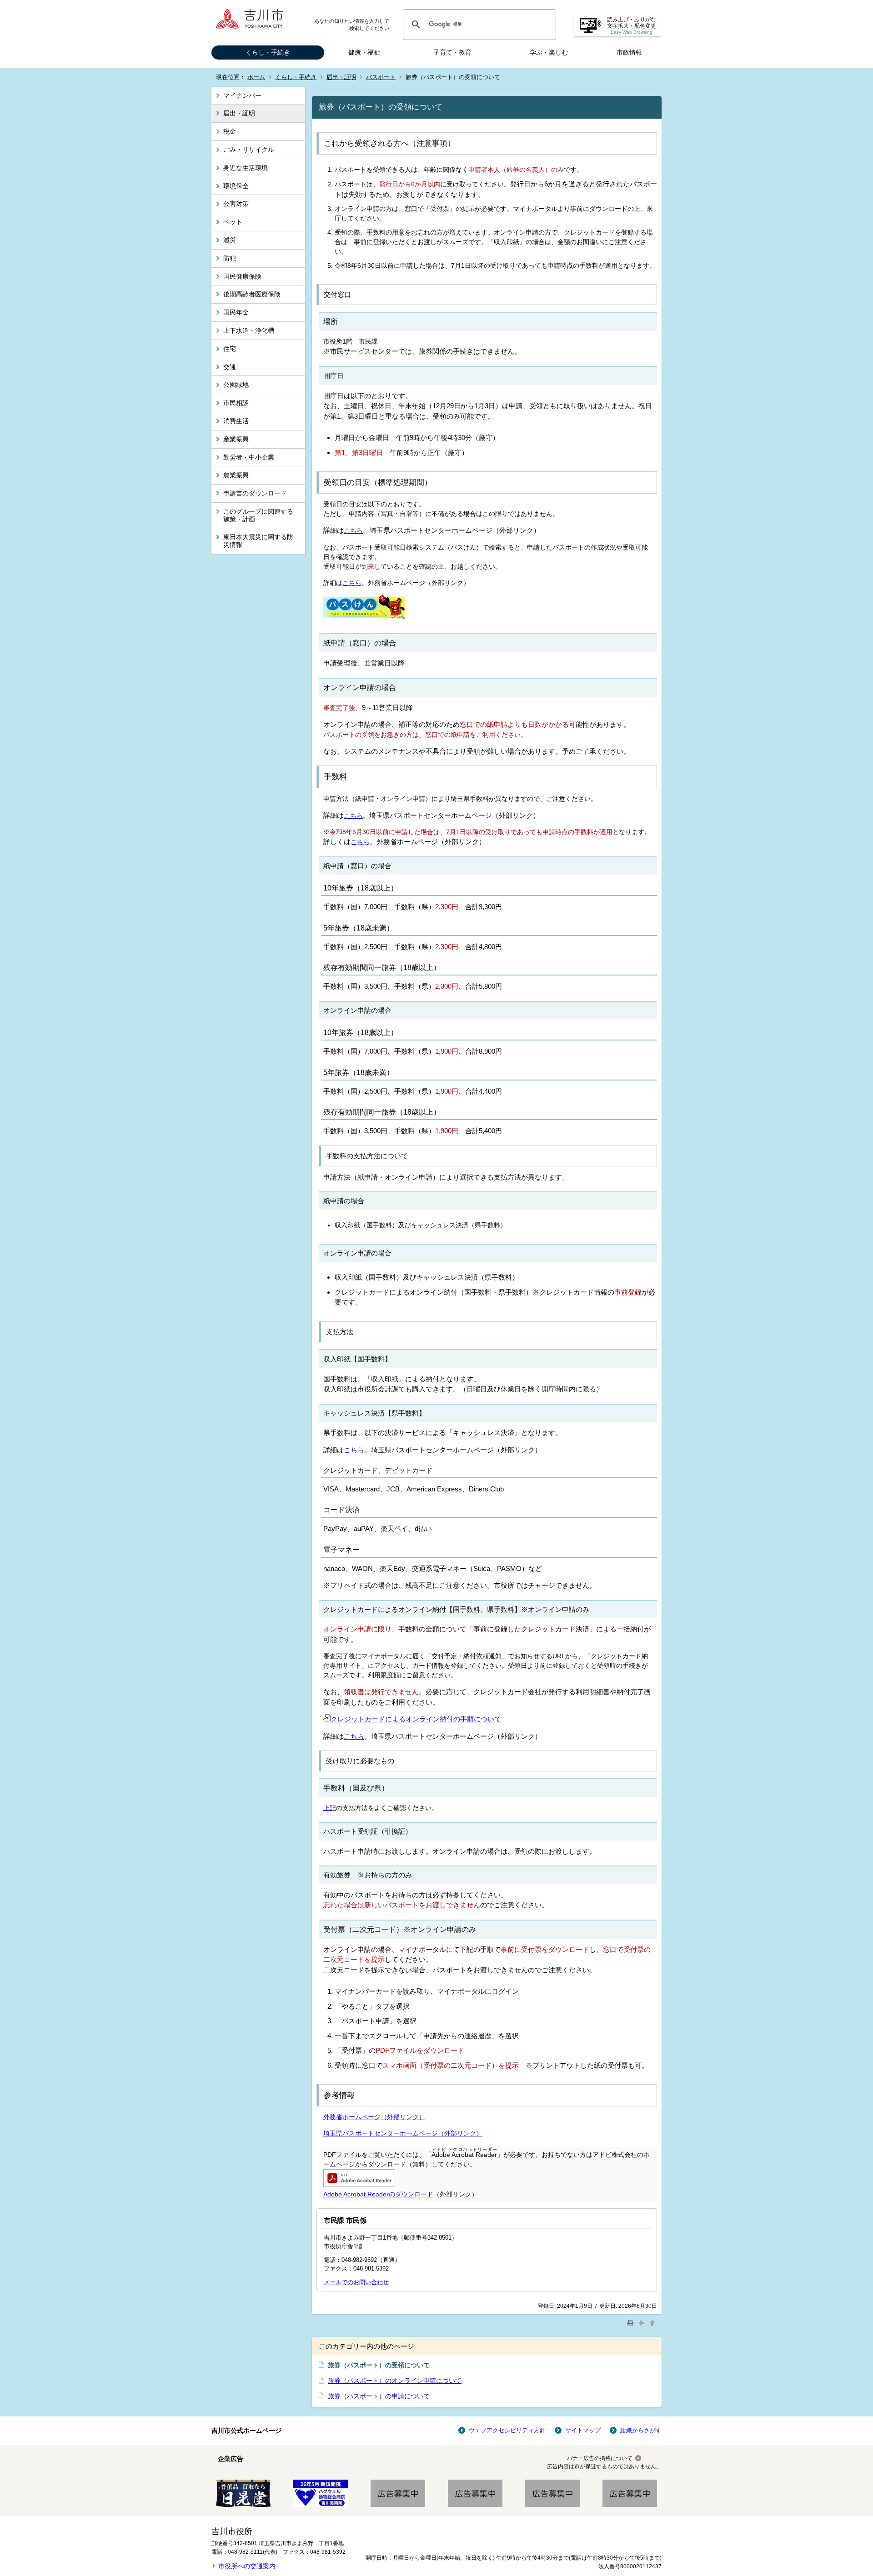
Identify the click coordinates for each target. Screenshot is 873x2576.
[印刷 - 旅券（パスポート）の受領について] (632, 2323)
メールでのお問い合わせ (356, 2282)
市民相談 (236, 403)
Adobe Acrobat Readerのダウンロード (378, 2194)
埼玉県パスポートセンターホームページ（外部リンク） (403, 2133)
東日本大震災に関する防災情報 (258, 541)
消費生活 (236, 421)
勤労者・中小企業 (249, 457)
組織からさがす (641, 2430)
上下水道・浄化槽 (249, 330)
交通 (230, 367)
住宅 (230, 349)
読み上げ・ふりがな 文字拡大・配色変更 (632, 26)
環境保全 (236, 186)
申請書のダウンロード (255, 493)
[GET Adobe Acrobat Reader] (359, 2185)
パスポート (381, 77)
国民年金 (236, 312)
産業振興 (236, 439)
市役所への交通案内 (247, 2566)
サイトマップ (583, 2430)
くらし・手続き (268, 52)
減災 (230, 240)
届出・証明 (341, 77)
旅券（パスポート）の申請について (379, 2396)
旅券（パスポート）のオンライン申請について (395, 2381)
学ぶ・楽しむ (549, 52)
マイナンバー (242, 95)
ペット (233, 222)
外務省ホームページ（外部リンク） (374, 2117)
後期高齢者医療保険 (252, 294)
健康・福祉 (364, 52)
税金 (230, 131)
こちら (353, 530)
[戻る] (642, 2323)
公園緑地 (236, 385)
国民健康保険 (242, 276)
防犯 (230, 258)
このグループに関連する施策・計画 (258, 515)
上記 (330, 1808)
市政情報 (629, 52)
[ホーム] (252, 18)
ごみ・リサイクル (249, 150)
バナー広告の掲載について (600, 2458)
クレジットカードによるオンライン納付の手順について (416, 1719)
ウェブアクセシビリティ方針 (507, 2430)
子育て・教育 (452, 52)
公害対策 (236, 204)
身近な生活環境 (246, 168)
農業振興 (236, 475)
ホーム (256, 77)
